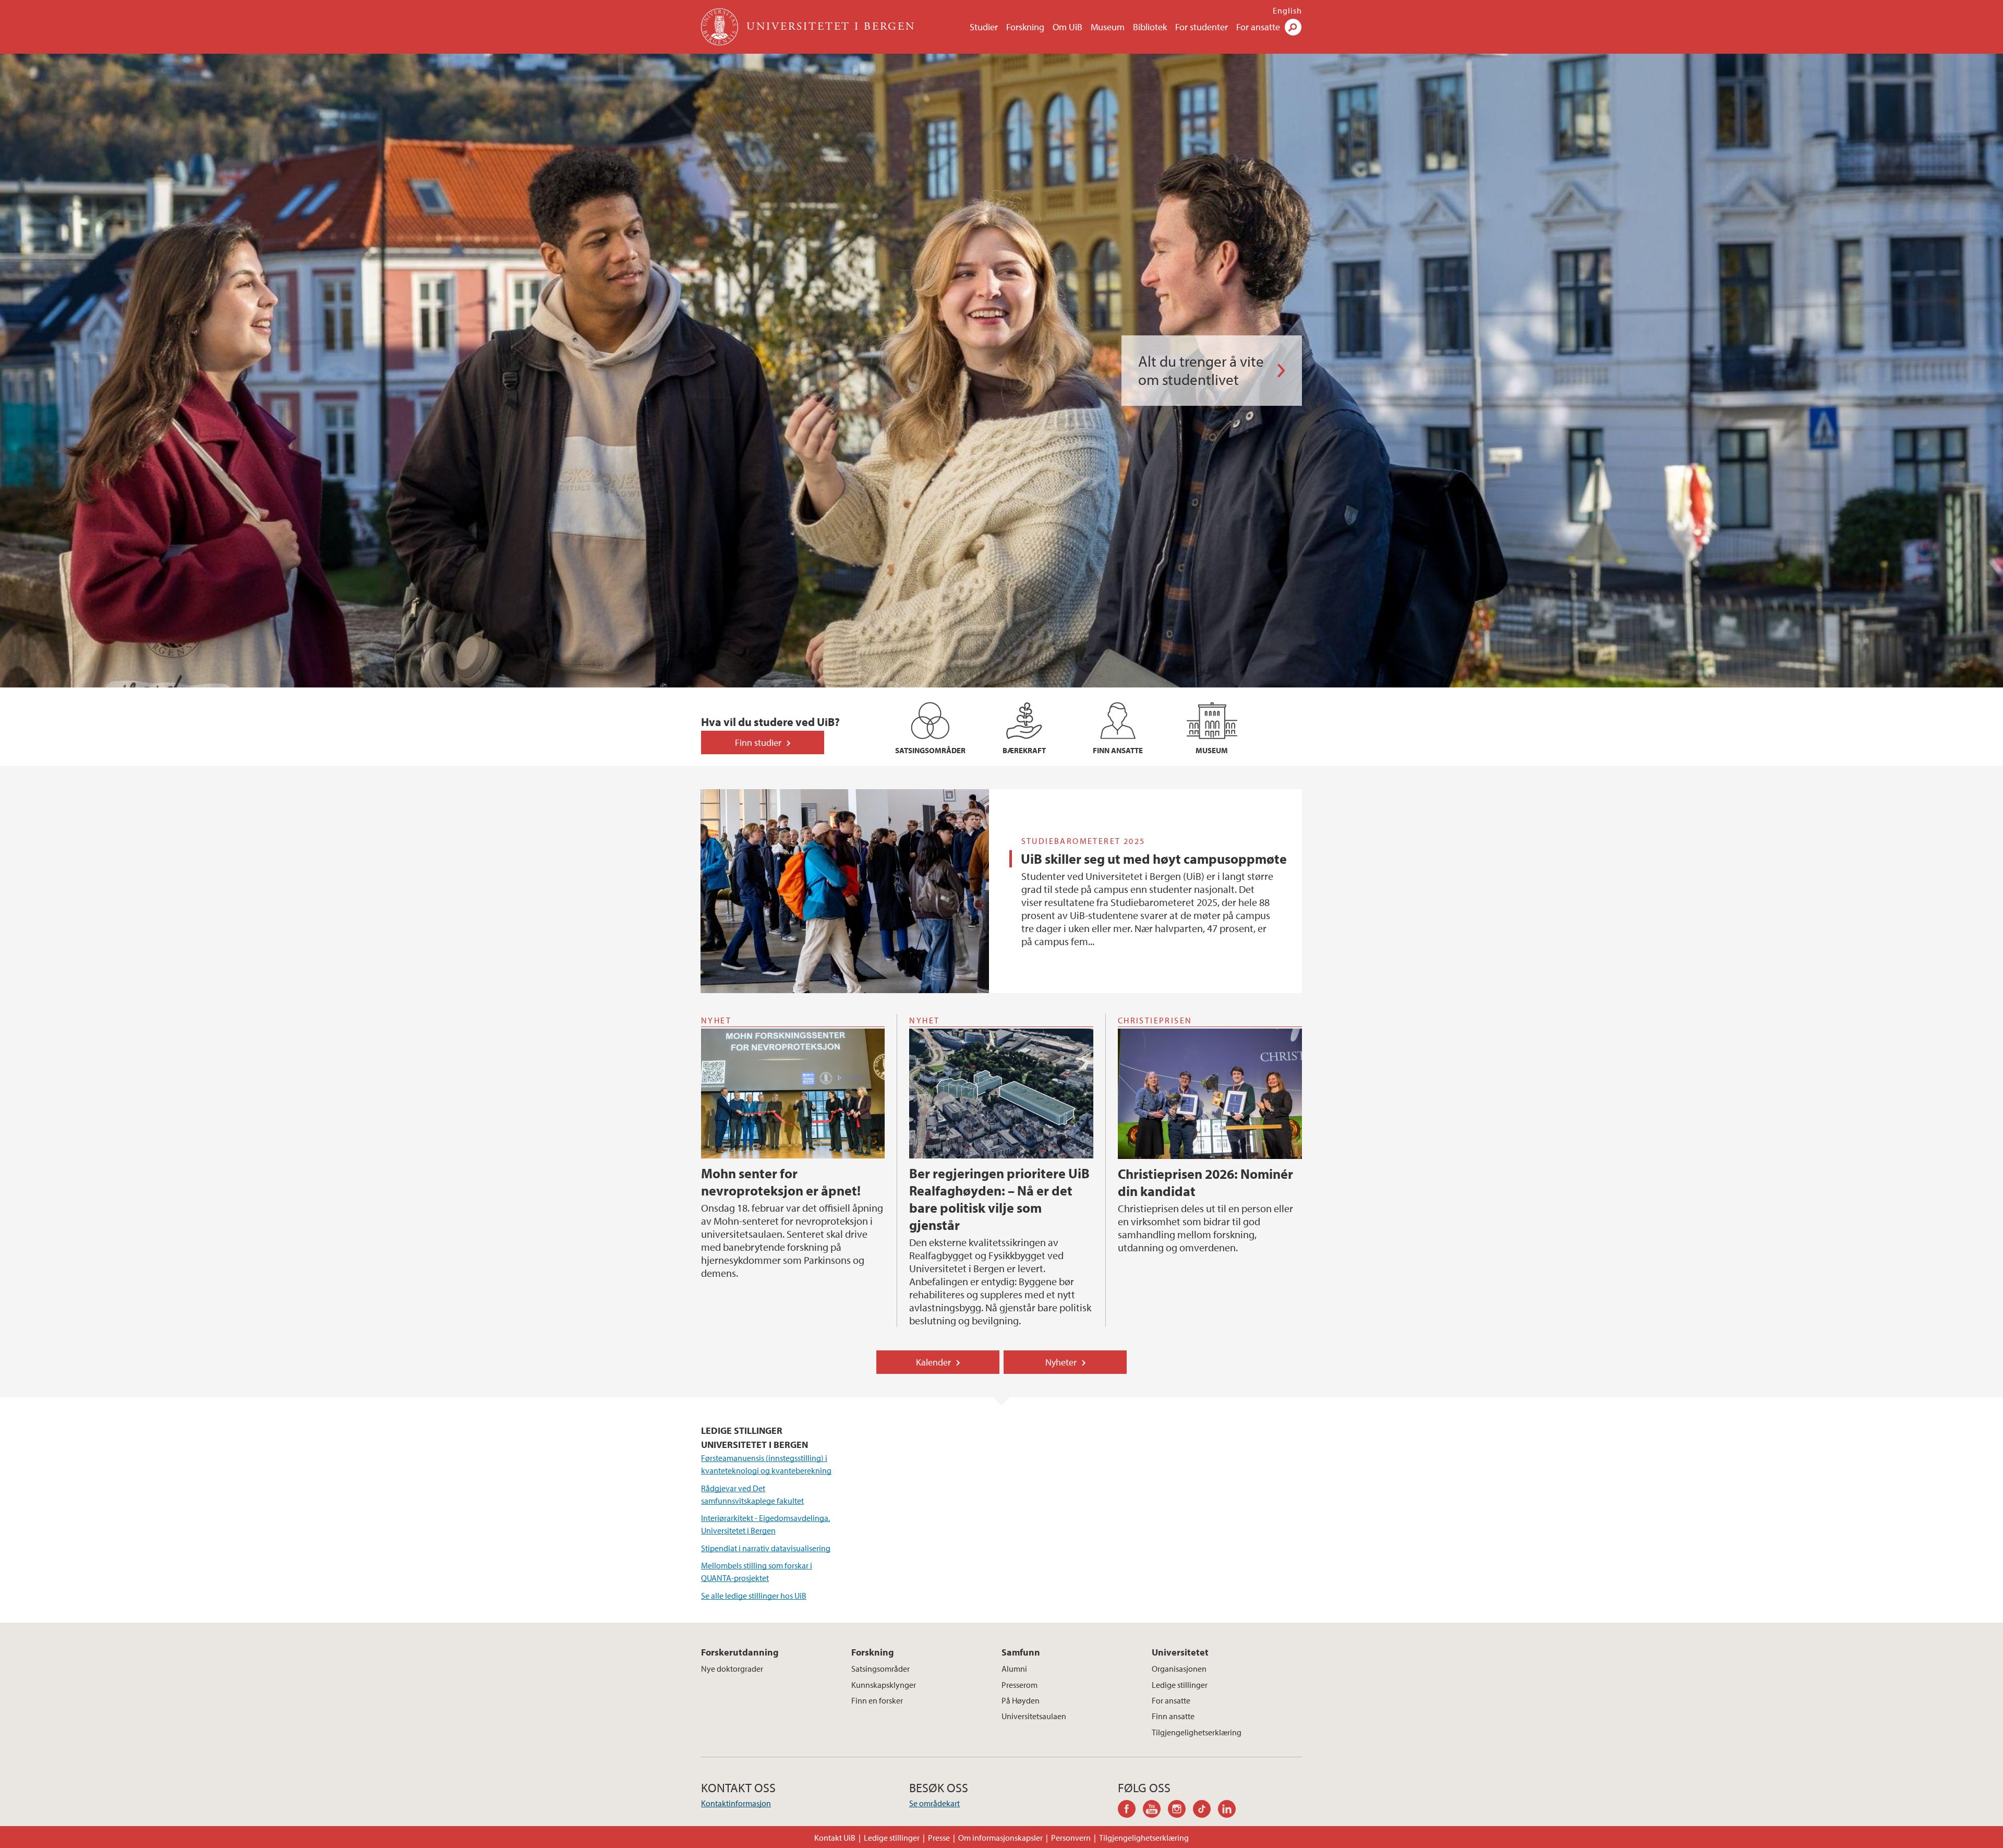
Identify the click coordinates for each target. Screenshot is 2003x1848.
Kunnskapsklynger (884, 1685)
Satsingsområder (880, 1669)
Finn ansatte (1173, 1716)
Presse (939, 1838)
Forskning (1025, 27)
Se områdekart (934, 1803)
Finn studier (758, 742)
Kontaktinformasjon (736, 1803)
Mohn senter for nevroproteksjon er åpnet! (781, 1182)
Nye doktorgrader (732, 1669)
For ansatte (1258, 27)
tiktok (1205, 1810)
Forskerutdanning (740, 1652)
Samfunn (1021, 1652)
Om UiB (1067, 27)
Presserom (1019, 1685)
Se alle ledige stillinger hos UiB (754, 1596)
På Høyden (1021, 1700)
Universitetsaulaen (1034, 1716)
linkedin (1230, 1810)
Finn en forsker (877, 1700)
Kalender (933, 1362)
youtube (1155, 1810)
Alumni (1014, 1669)
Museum (1108, 27)
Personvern (1071, 1838)
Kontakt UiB (835, 1838)
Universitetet (1180, 1652)
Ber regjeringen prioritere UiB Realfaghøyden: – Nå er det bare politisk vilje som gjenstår (999, 1199)
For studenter (1202, 27)
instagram (1180, 1810)
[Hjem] (721, 27)
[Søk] (1293, 27)
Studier (984, 27)
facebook (1130, 1810)
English (1287, 10)
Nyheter (1061, 1362)
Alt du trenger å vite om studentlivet (1201, 370)
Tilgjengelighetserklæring (1197, 1732)
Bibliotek (1150, 27)
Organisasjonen (1179, 1669)
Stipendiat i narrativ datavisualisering (766, 1548)
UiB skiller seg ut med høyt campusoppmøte (1154, 859)
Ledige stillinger (1180, 1685)
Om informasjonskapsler (1000, 1838)
